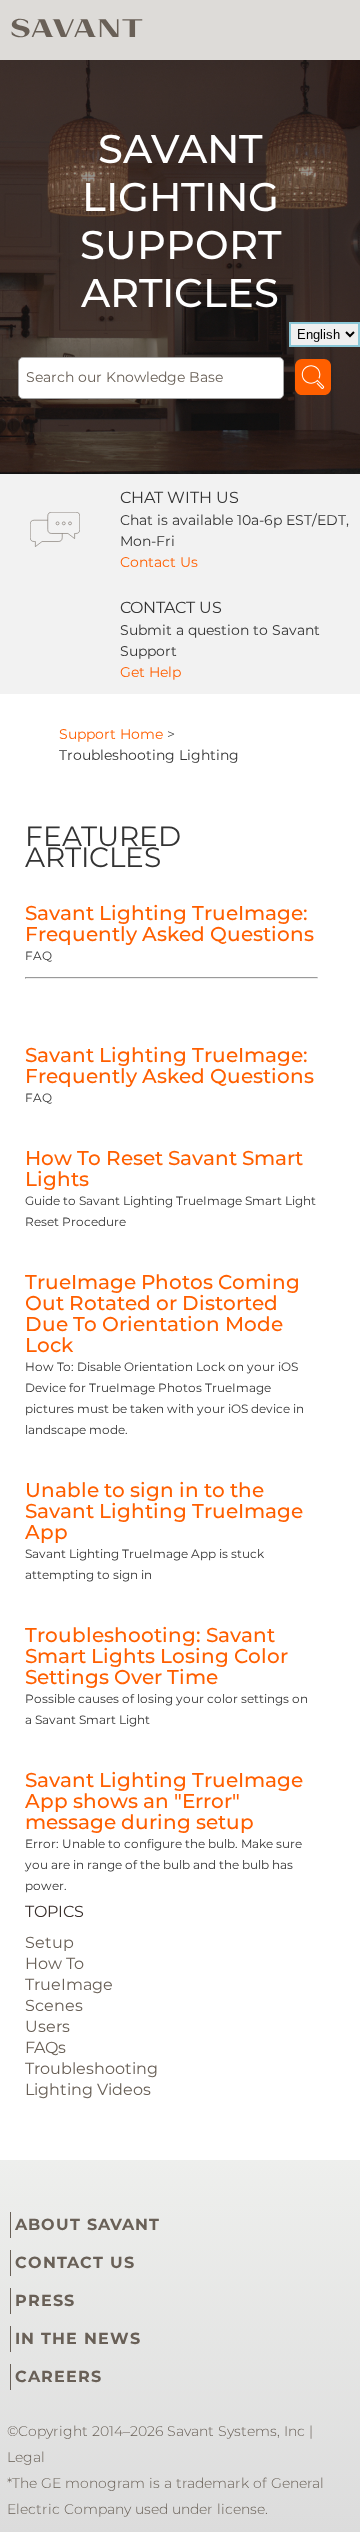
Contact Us (159, 562)
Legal (26, 2457)
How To (54, 1963)
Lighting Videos (88, 2089)
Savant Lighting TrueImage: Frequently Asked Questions (169, 923)
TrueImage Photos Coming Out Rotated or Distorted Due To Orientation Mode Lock (162, 1313)
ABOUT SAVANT (87, 2224)
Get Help (150, 672)
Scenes (54, 2005)
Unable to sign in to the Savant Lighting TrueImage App (164, 1511)
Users (47, 2026)
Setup (49, 1942)
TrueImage (69, 1984)
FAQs (45, 2047)
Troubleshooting (91, 2068)
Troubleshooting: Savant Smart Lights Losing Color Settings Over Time (156, 1656)
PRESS (45, 2300)
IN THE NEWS (78, 2338)
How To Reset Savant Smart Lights (164, 1168)
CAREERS (58, 2376)
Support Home (111, 734)
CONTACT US (75, 2262)
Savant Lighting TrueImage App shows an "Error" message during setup (164, 1801)
